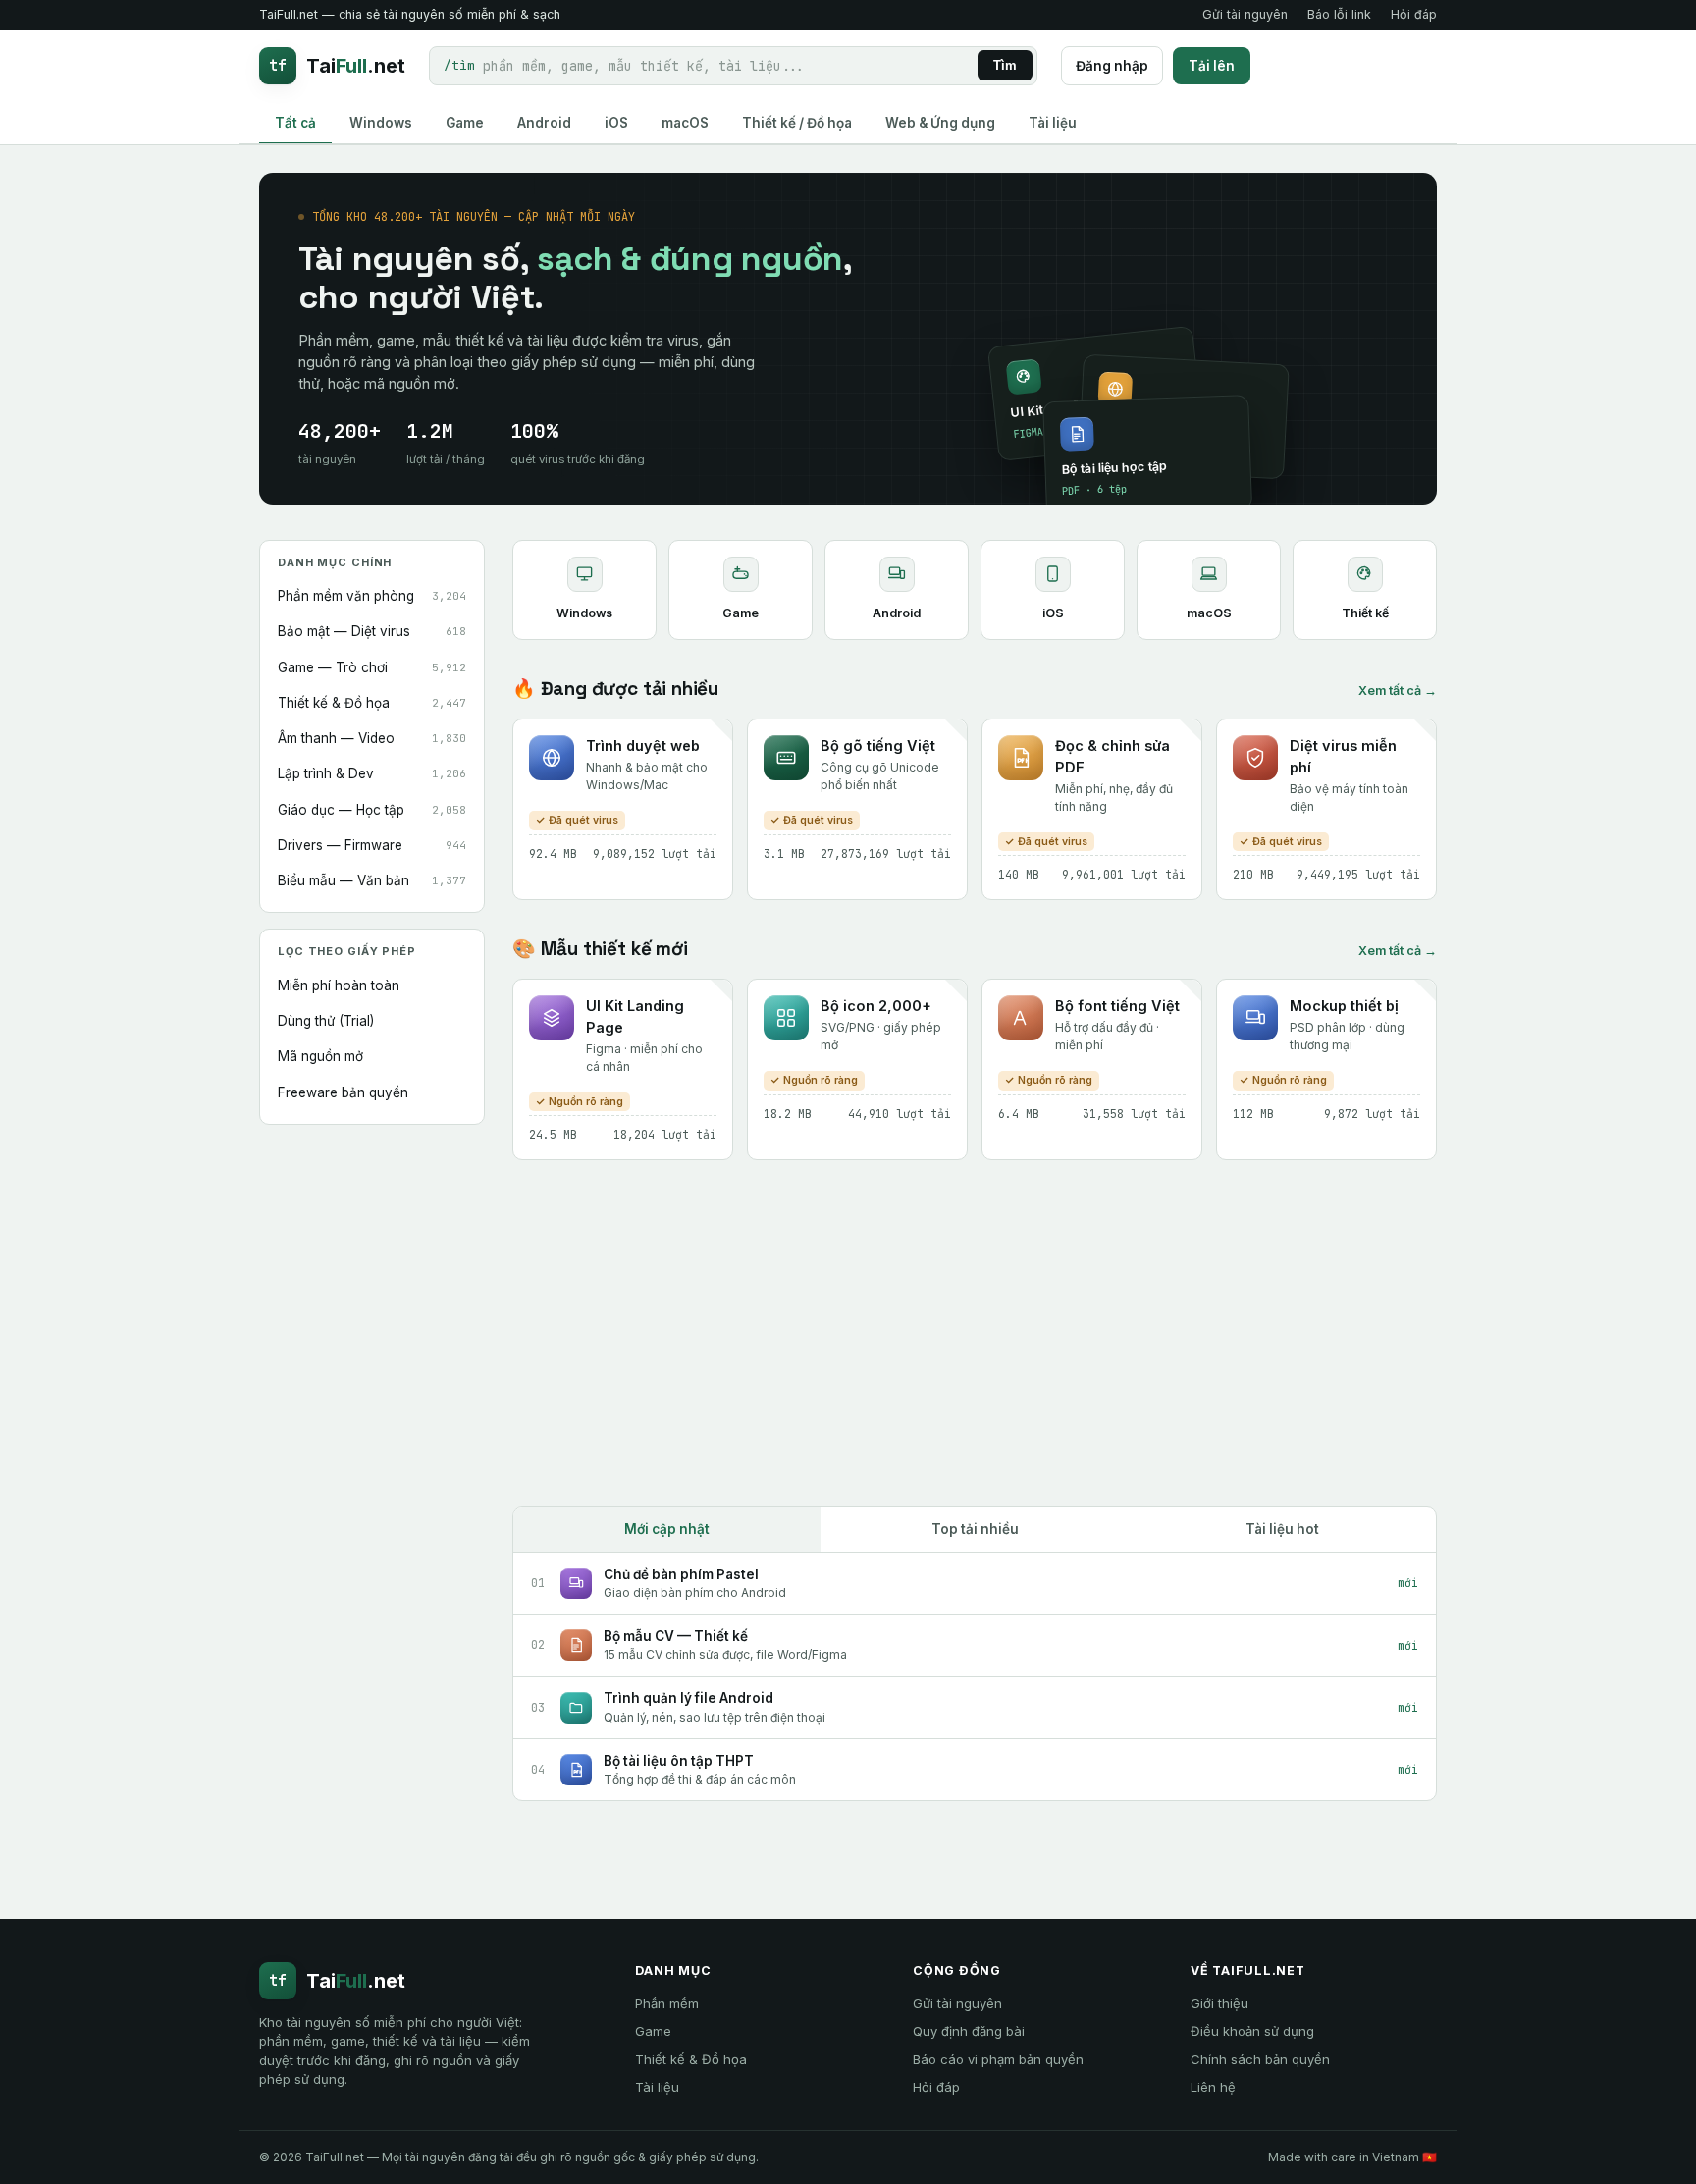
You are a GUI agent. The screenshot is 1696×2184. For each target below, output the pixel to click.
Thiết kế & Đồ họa (691, 2059)
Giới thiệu (1219, 2003)
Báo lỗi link (1339, 14)
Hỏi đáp (1414, 14)
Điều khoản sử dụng (1252, 2031)
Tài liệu (657, 2087)
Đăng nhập (1112, 66)
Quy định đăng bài (969, 2031)
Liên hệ (1213, 2087)
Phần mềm (667, 2003)
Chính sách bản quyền (1260, 2059)
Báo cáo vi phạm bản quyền (998, 2059)
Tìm (1005, 65)
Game (653, 2031)
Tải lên (1212, 66)
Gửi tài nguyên (1245, 14)
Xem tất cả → (1398, 691)
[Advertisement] (975, 1333)
